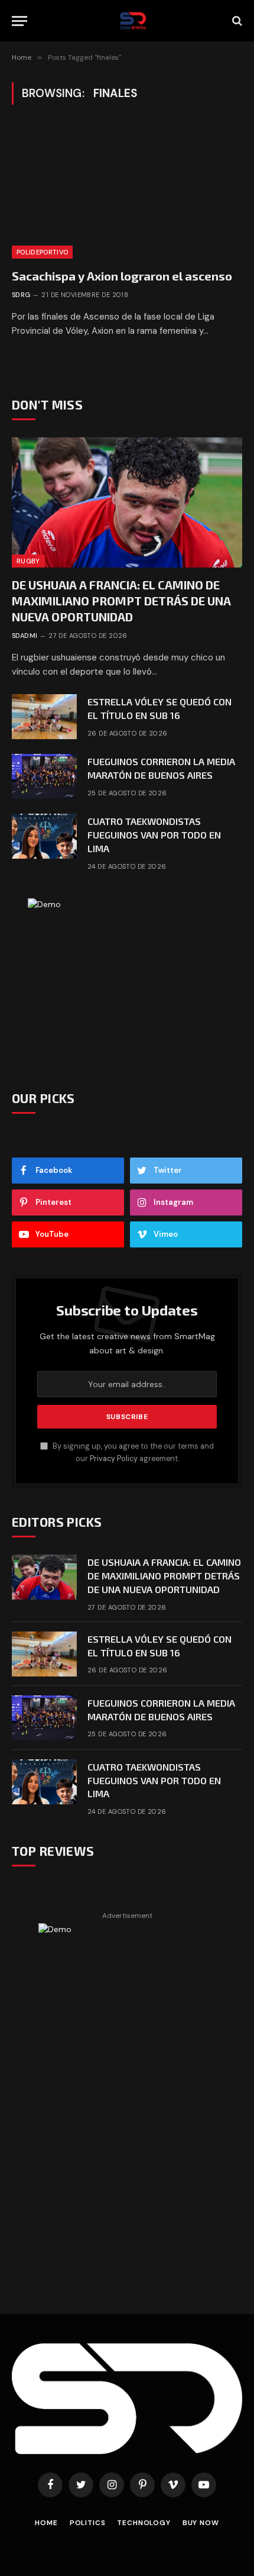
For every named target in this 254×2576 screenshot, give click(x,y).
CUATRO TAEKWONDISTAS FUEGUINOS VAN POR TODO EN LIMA (154, 835)
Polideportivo (42, 252)
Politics (88, 2523)
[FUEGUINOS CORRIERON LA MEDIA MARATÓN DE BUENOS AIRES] (44, 776)
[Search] (236, 21)
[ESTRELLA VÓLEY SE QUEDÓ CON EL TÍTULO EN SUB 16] (44, 717)
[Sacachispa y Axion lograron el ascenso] (127, 193)
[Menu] (19, 21)
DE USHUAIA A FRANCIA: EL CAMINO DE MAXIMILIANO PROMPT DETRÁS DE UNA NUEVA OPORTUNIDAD (121, 601)
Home (46, 2523)
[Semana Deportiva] (133, 21)
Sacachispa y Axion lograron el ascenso (122, 276)
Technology (144, 2523)
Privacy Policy (114, 1459)
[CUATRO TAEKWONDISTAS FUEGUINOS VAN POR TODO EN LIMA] (44, 836)
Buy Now (201, 2523)
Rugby (28, 561)
